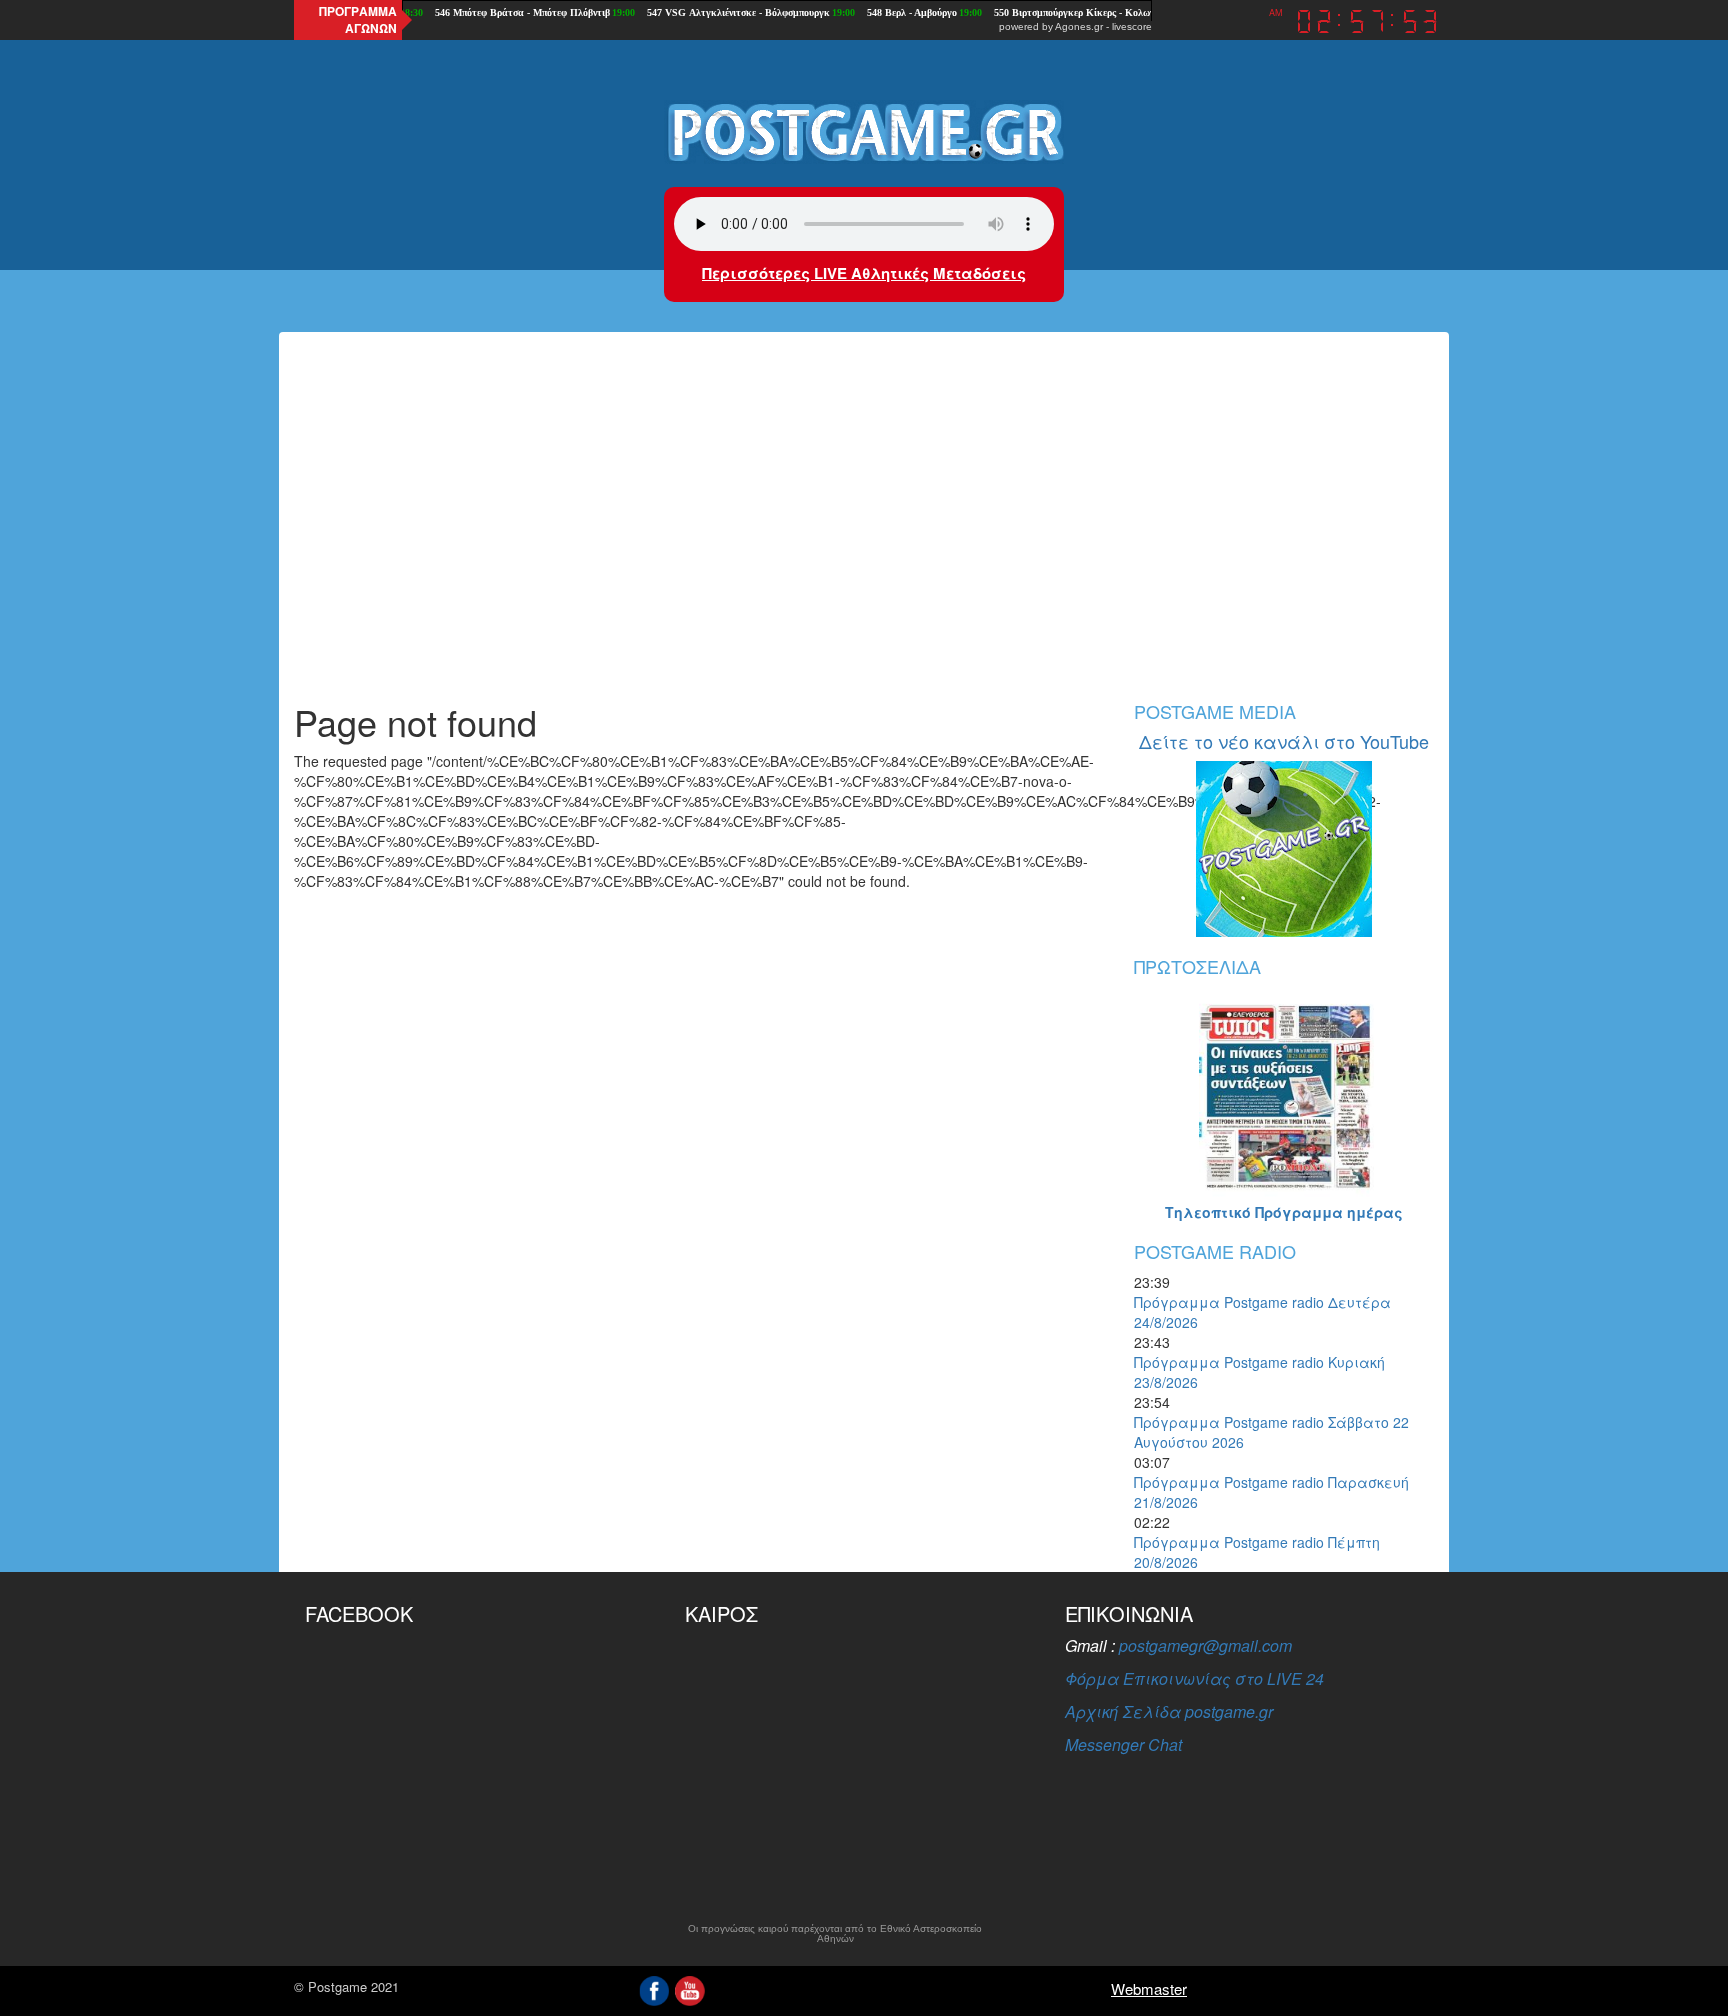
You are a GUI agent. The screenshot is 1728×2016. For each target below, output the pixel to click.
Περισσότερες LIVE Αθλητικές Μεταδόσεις (864, 273)
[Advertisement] (864, 532)
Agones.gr (1079, 26)
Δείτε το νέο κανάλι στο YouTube (1284, 741)
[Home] (864, 131)
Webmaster (1149, 1988)
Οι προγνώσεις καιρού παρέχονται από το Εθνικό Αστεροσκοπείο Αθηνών (835, 1934)
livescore (1132, 26)
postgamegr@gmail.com (1205, 1645)
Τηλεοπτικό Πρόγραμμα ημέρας (1284, 1212)
